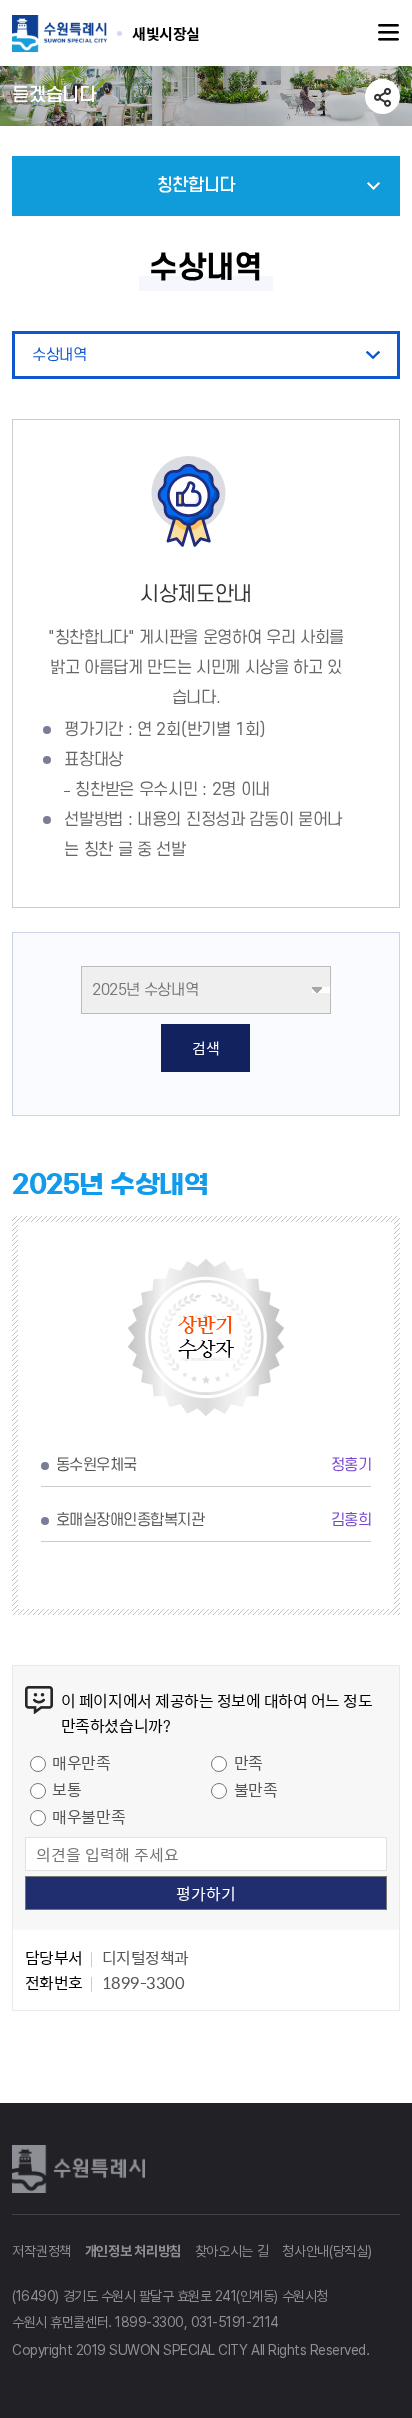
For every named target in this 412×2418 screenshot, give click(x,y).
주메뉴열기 (389, 33)
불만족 (256, 1789)
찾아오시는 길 (232, 2251)
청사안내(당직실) (326, 2251)
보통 (66, 1789)
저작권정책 (41, 2251)
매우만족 (81, 1762)
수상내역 (59, 355)
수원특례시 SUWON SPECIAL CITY (166, 33)
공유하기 (382, 96)
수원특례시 (82, 2168)
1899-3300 (149, 2322)
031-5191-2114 (235, 2322)
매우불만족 (88, 1816)
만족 (248, 1762)
